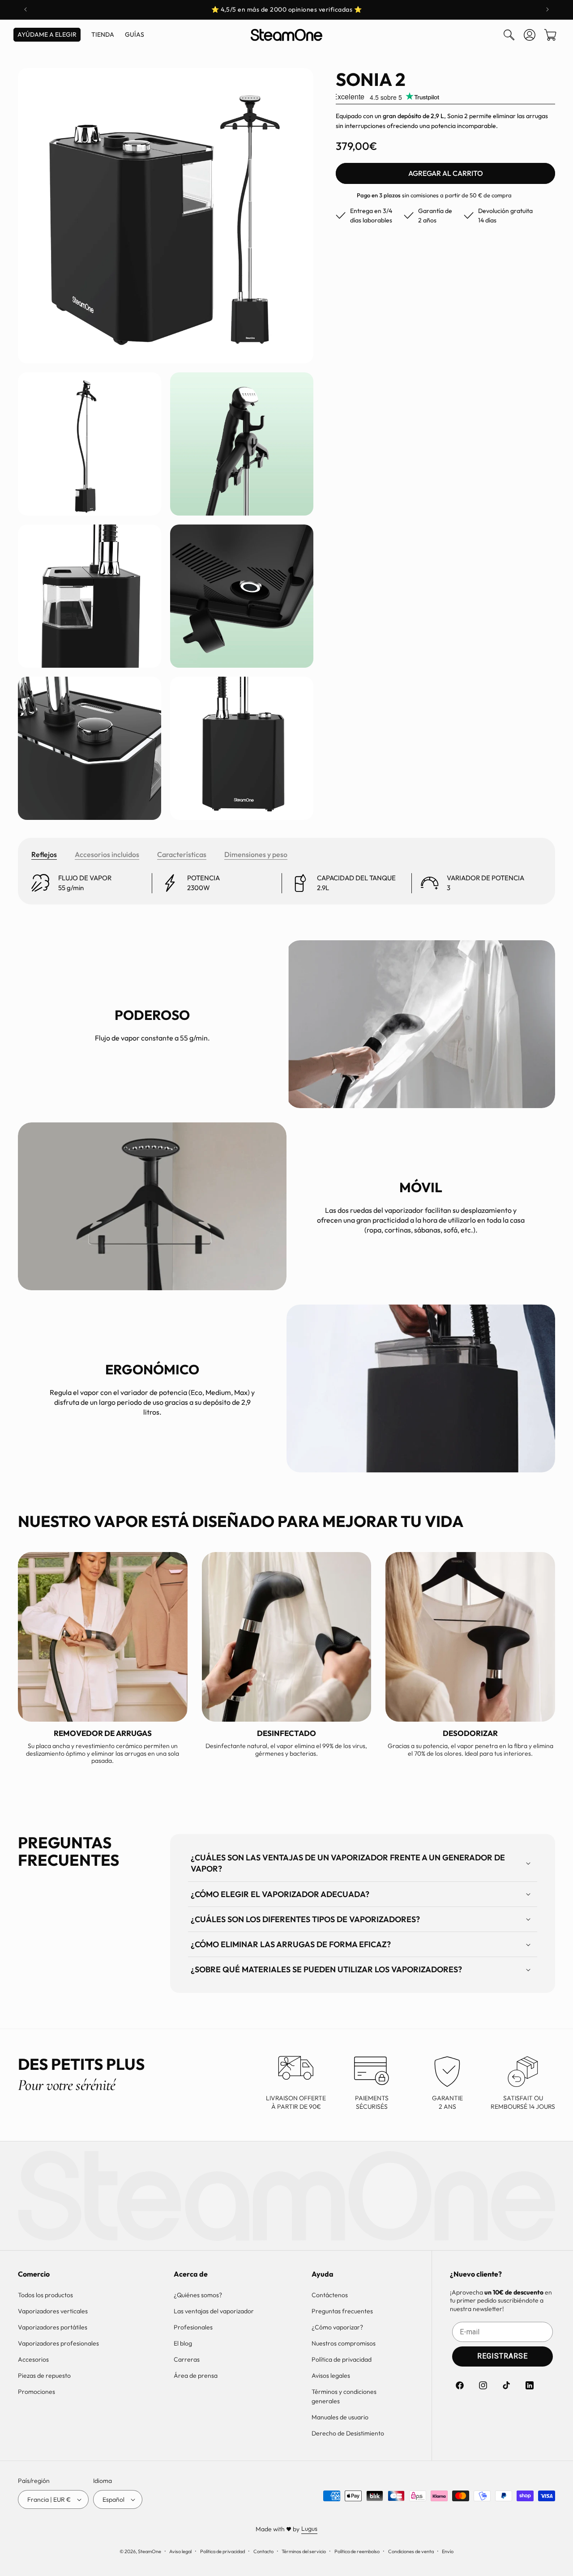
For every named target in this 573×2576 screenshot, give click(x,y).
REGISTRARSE (502, 2356)
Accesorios (33, 2359)
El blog (183, 2343)
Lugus (309, 2529)
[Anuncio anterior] (26, 9)
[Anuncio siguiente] (547, 9)
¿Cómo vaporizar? (337, 2327)
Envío (448, 2551)
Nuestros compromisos (344, 2343)
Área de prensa (196, 2376)
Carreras (187, 2359)
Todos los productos (45, 2295)
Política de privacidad (342, 2359)
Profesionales (193, 2327)
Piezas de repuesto (44, 2376)
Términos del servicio (304, 2551)
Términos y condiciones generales (344, 2396)
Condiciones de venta (411, 2551)
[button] (509, 35)
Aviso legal (180, 2551)
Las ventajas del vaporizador (214, 2311)
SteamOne (150, 2551)
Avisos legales (331, 2376)
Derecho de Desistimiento (348, 2433)
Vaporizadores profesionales (58, 2343)
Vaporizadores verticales (53, 2311)
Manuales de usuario (340, 2417)
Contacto (263, 2551)
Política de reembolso (357, 2551)
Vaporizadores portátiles (53, 2327)
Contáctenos (330, 2295)
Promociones (36, 2392)
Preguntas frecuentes (342, 2311)
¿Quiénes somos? (198, 2295)
